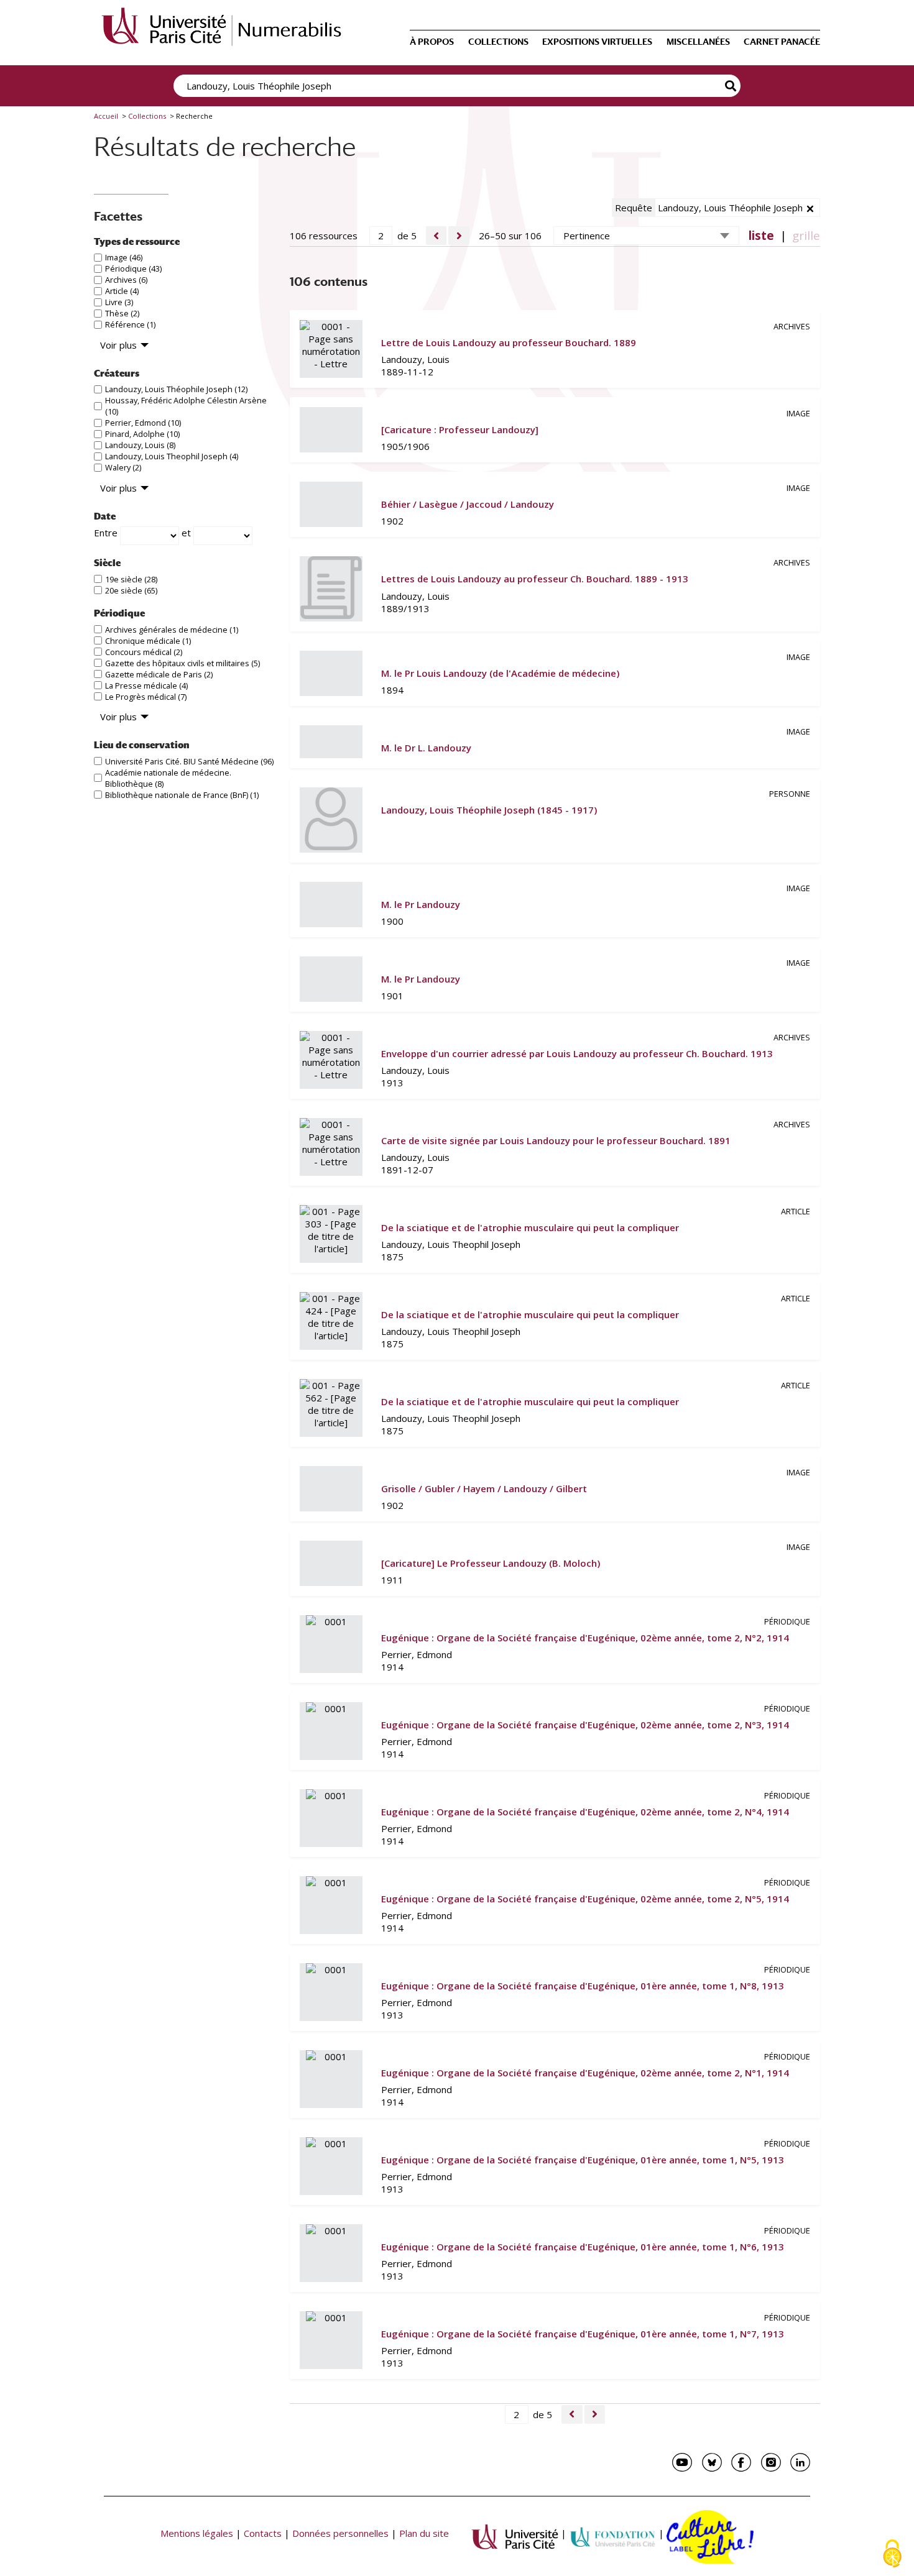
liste (761, 236)
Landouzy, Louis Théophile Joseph (730, 208)
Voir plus (118, 345)
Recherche (731, 86)
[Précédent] (436, 236)
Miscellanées (698, 42)
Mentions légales (197, 2533)
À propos (432, 42)
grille (806, 236)
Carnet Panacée (782, 42)
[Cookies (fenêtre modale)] (892, 2555)
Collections (498, 42)
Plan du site (424, 2533)
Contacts (263, 2533)
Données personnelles (340, 2533)
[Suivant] (459, 236)
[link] (555, 349)
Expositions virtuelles (597, 42)
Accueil (106, 116)
